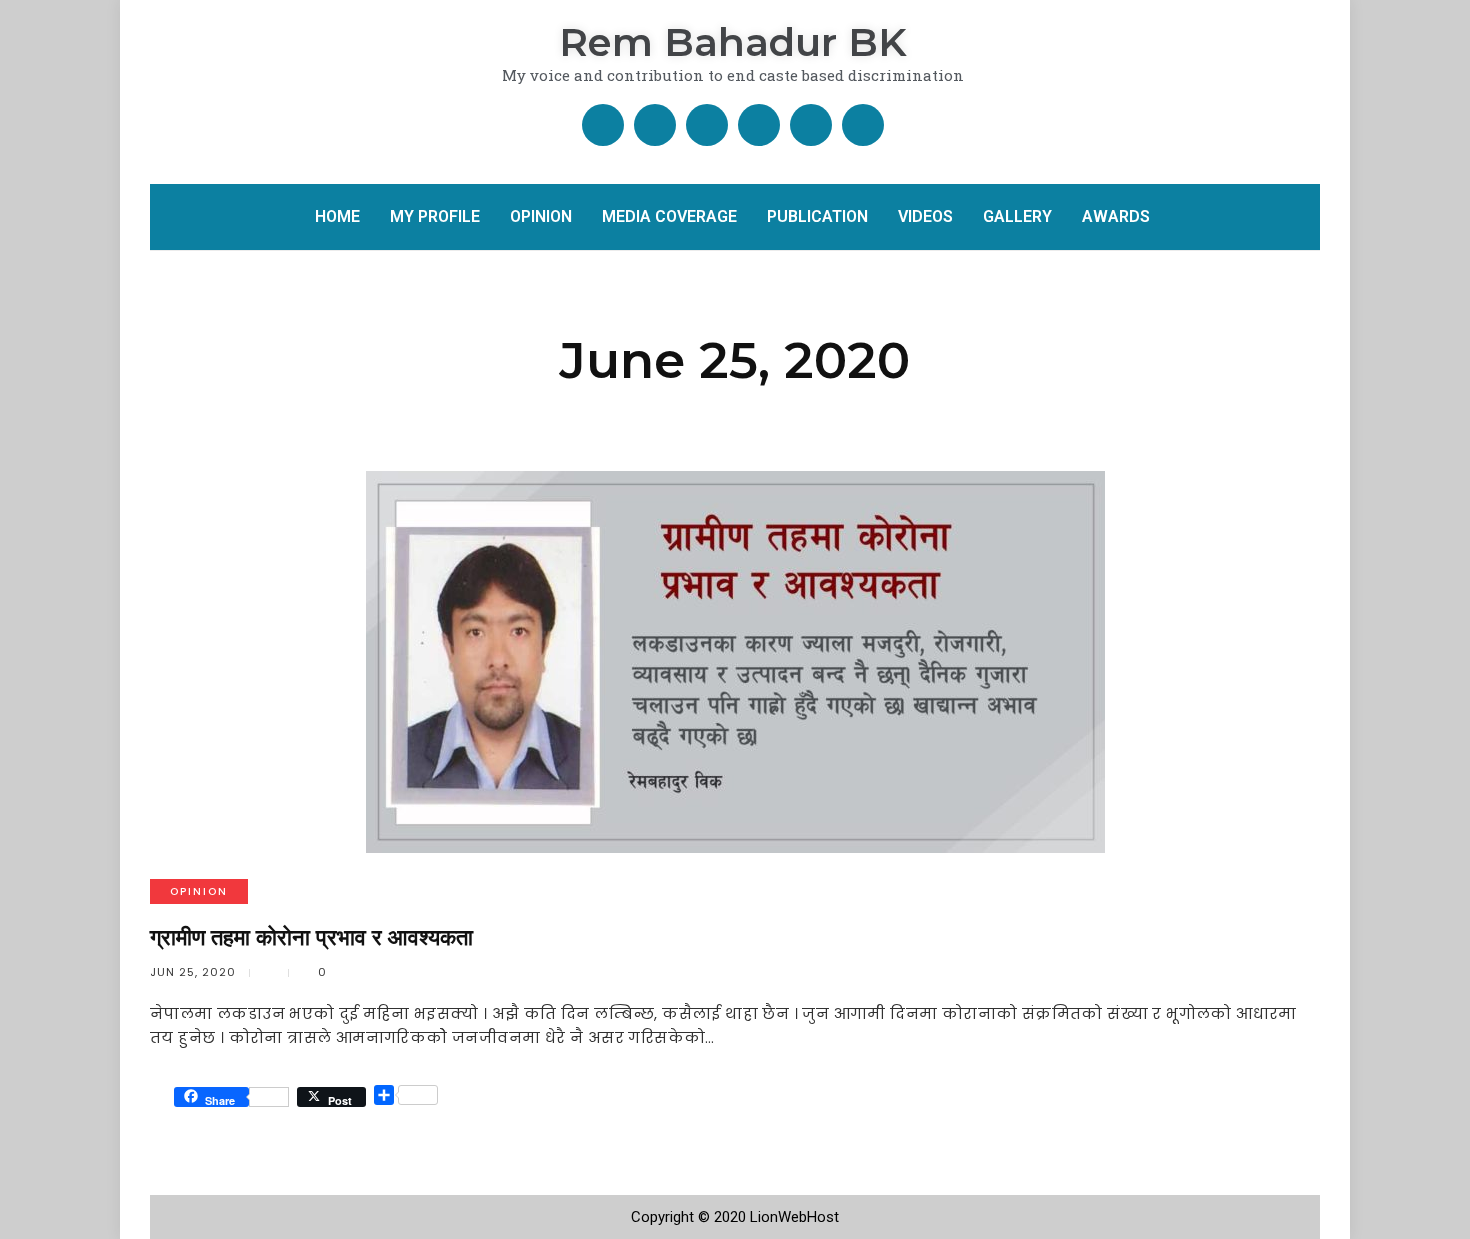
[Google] (707, 125)
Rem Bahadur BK (733, 42)
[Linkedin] (811, 125)
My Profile (435, 216)
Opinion (541, 216)
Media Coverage (669, 216)
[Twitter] (655, 125)
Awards (1116, 216)
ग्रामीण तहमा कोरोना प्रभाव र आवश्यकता (311, 937)
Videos (925, 216)
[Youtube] (759, 125)
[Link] (863, 125)
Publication (817, 216)
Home (337, 216)
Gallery (1017, 216)
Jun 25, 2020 (193, 972)
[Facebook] (603, 125)
